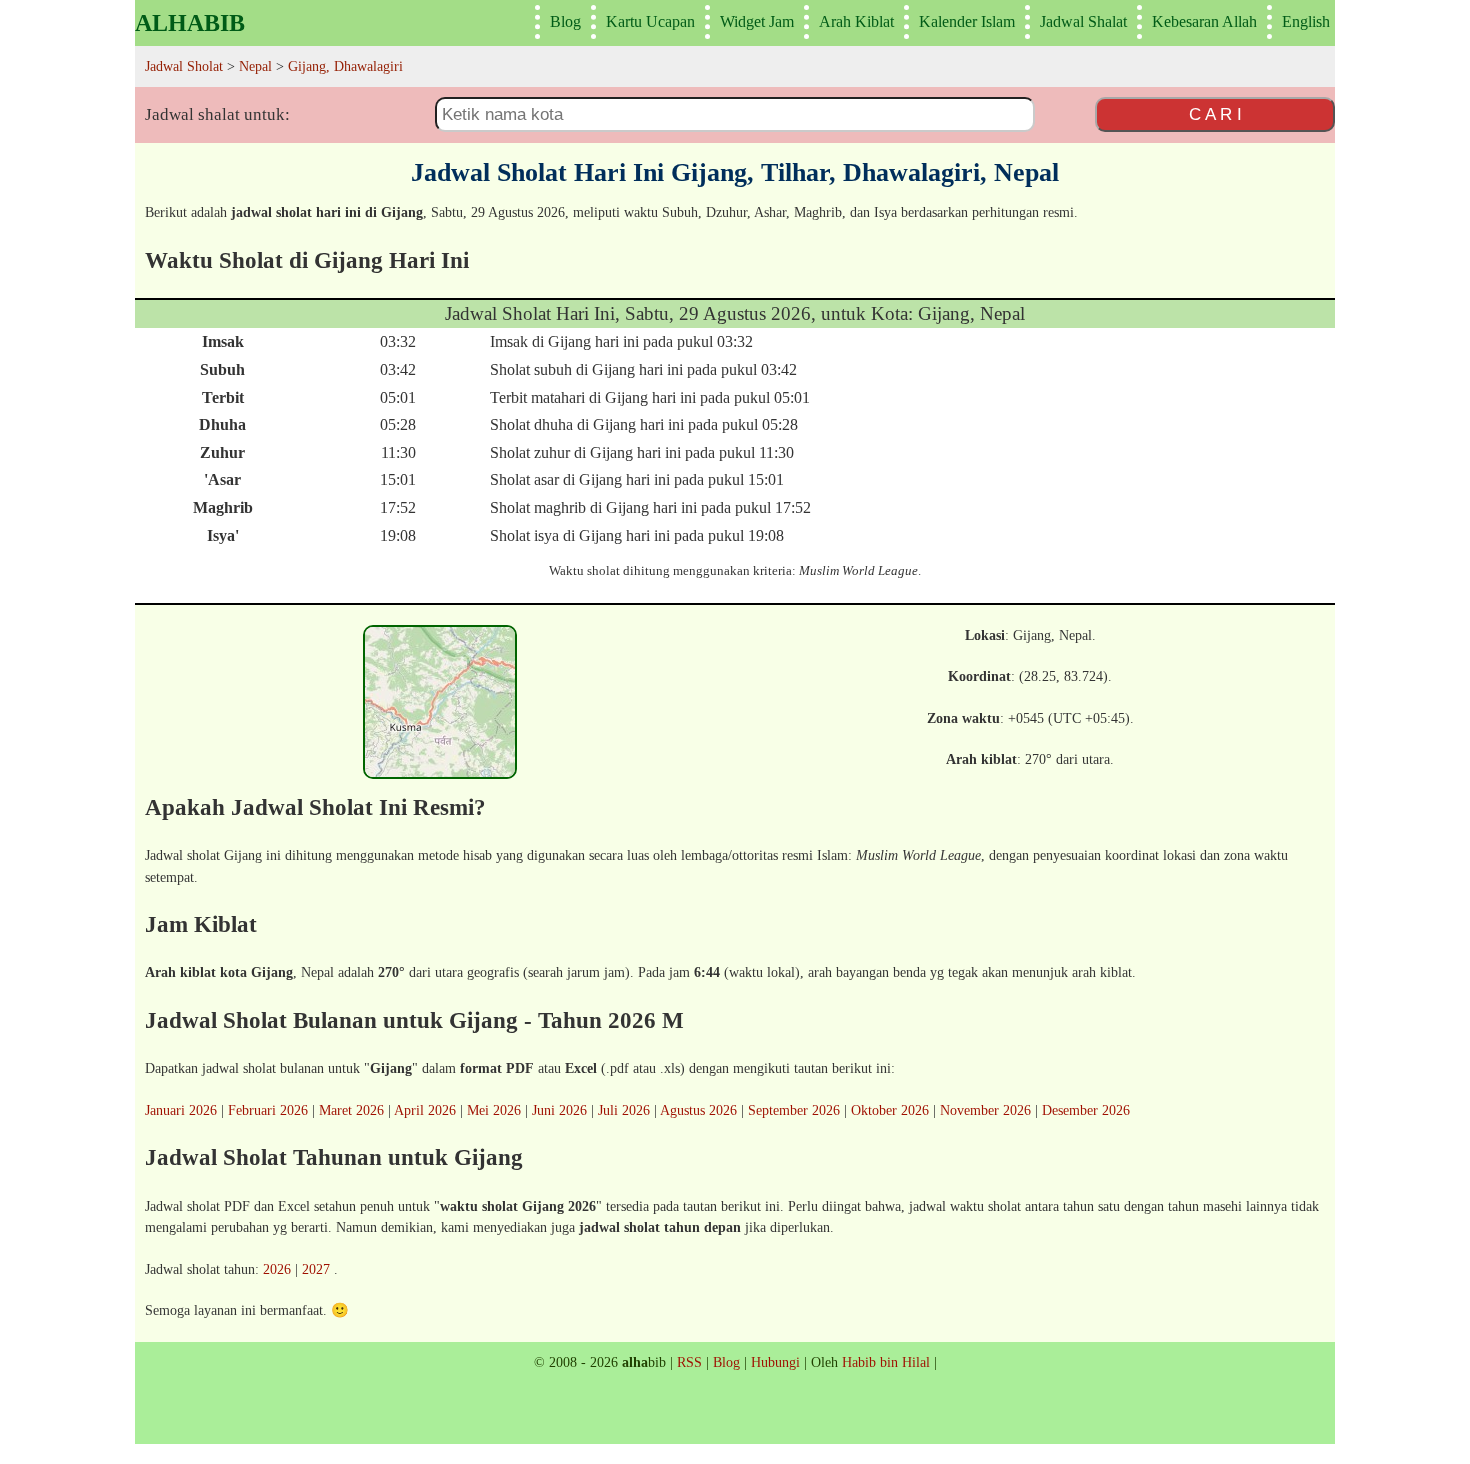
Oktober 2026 (890, 1110)
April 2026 (425, 1110)
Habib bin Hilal (886, 1362)
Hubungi (775, 1362)
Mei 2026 (494, 1110)
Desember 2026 (1086, 1110)
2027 (316, 1269)
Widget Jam (757, 21)
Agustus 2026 (698, 1110)
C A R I (1215, 114)
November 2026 (985, 1110)
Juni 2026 (559, 1110)
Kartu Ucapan (650, 21)
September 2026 (794, 1110)
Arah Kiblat (856, 21)
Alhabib (190, 23)
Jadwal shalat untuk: (217, 114)
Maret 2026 (351, 1110)
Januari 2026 (181, 1110)
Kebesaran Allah (1204, 21)
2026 (277, 1269)
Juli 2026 (624, 1110)
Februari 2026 (268, 1110)
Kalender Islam (967, 21)
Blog (565, 21)
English (1306, 21)
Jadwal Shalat (1083, 21)
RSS (689, 1362)
